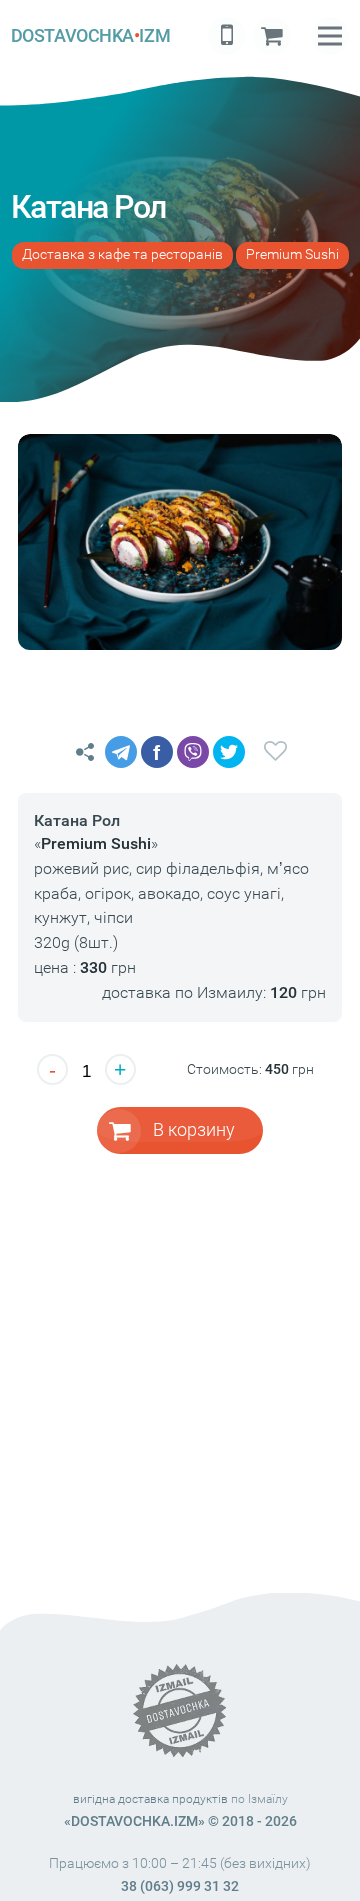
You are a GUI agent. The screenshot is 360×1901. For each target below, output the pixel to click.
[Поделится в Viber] (193, 752)
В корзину (194, 1129)
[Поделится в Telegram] (121, 752)
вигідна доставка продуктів (150, 1799)
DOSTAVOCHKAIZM (90, 35)
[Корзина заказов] (272, 36)
